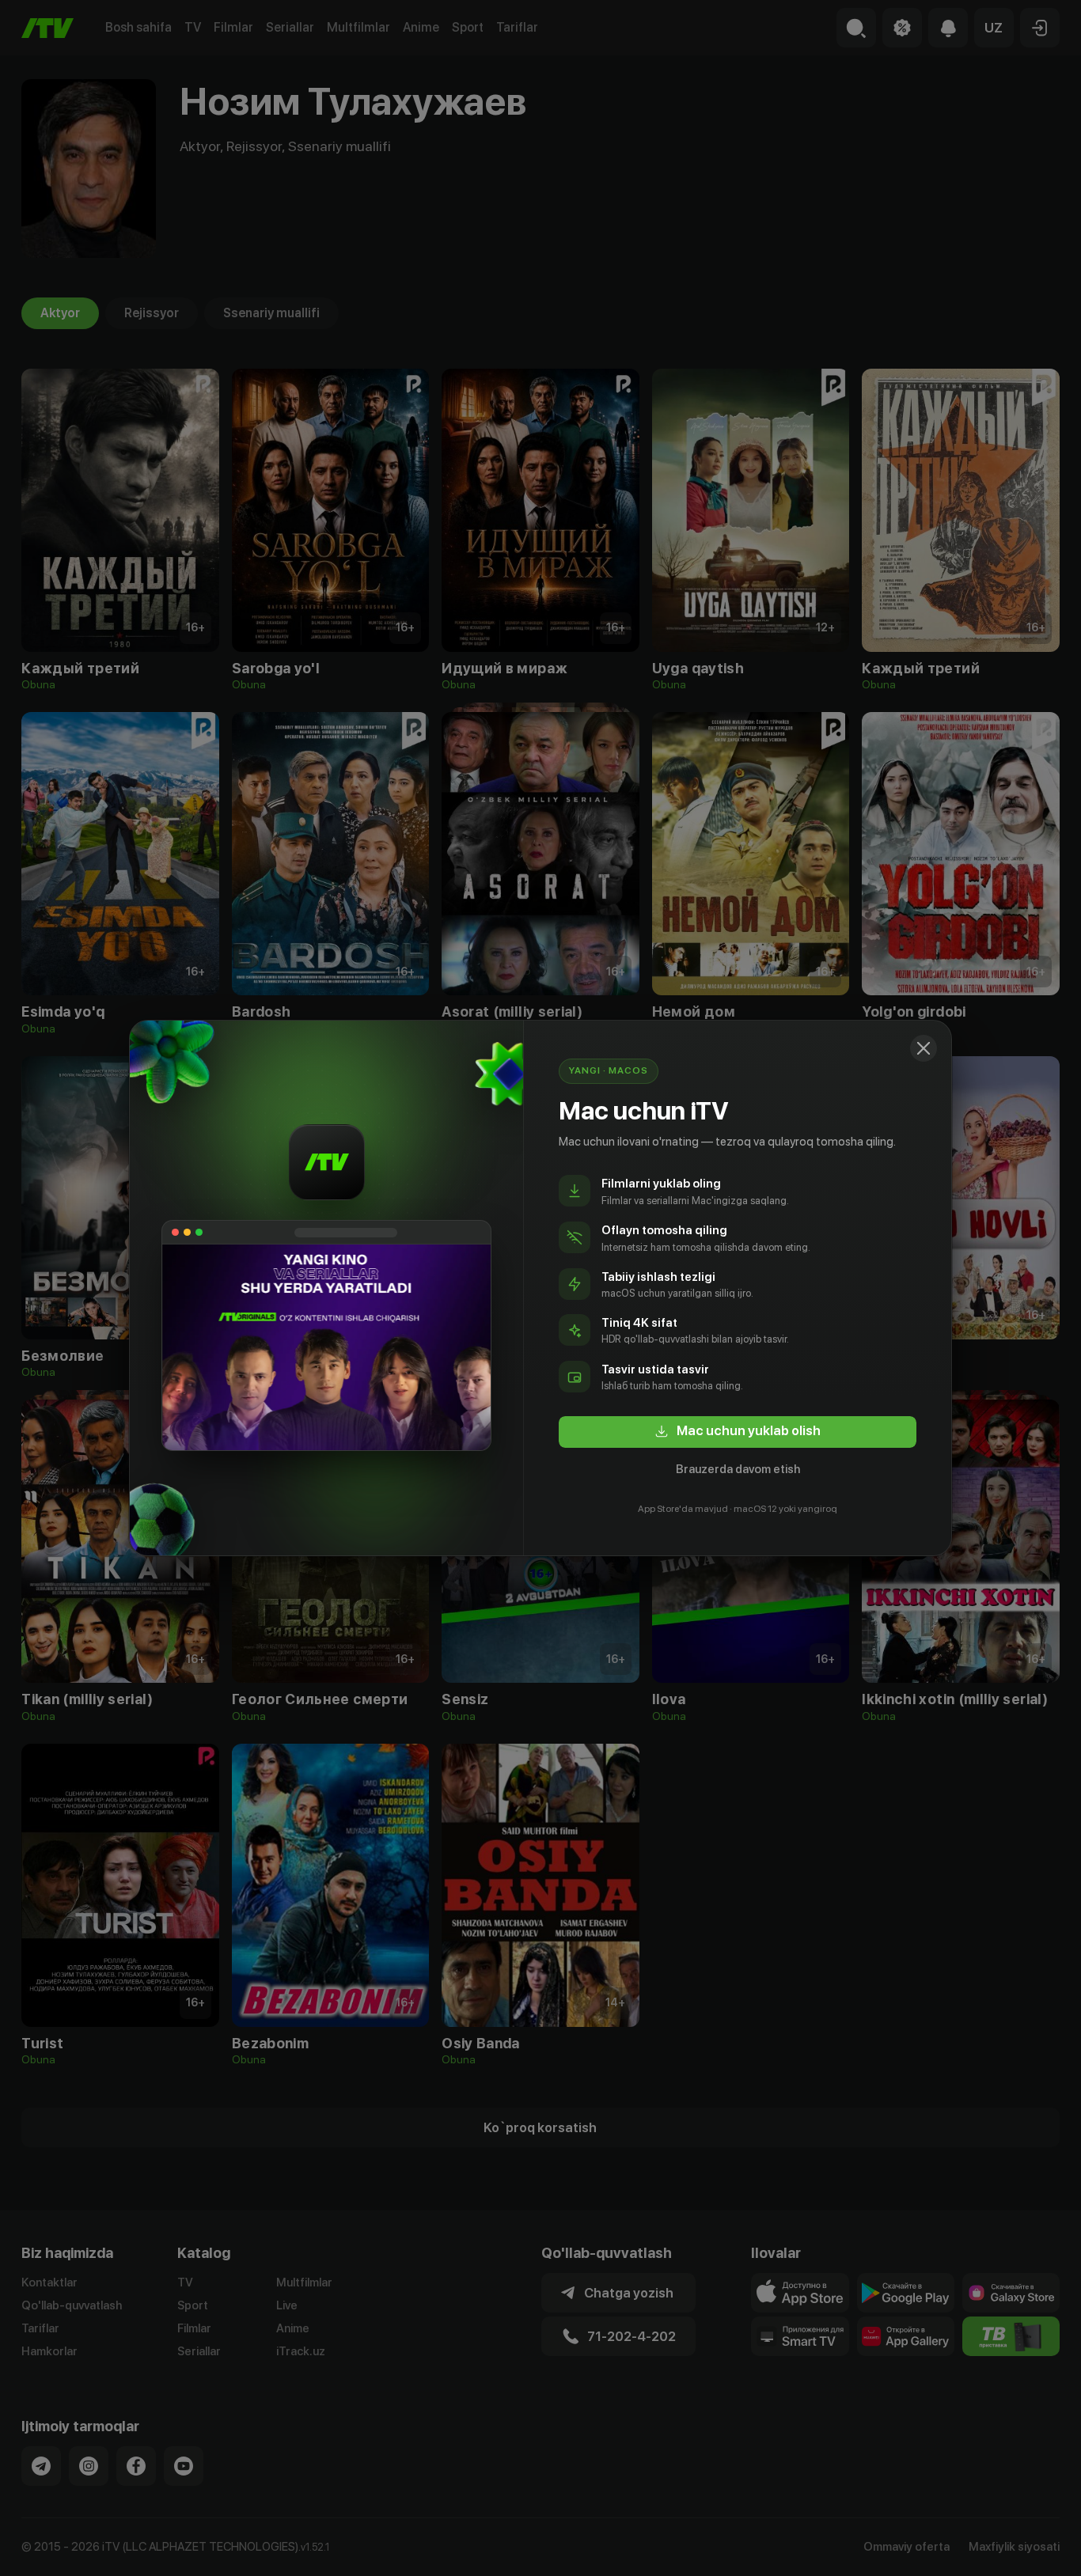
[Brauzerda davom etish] (924, 1048)
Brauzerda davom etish (738, 1469)
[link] (738, 1432)
